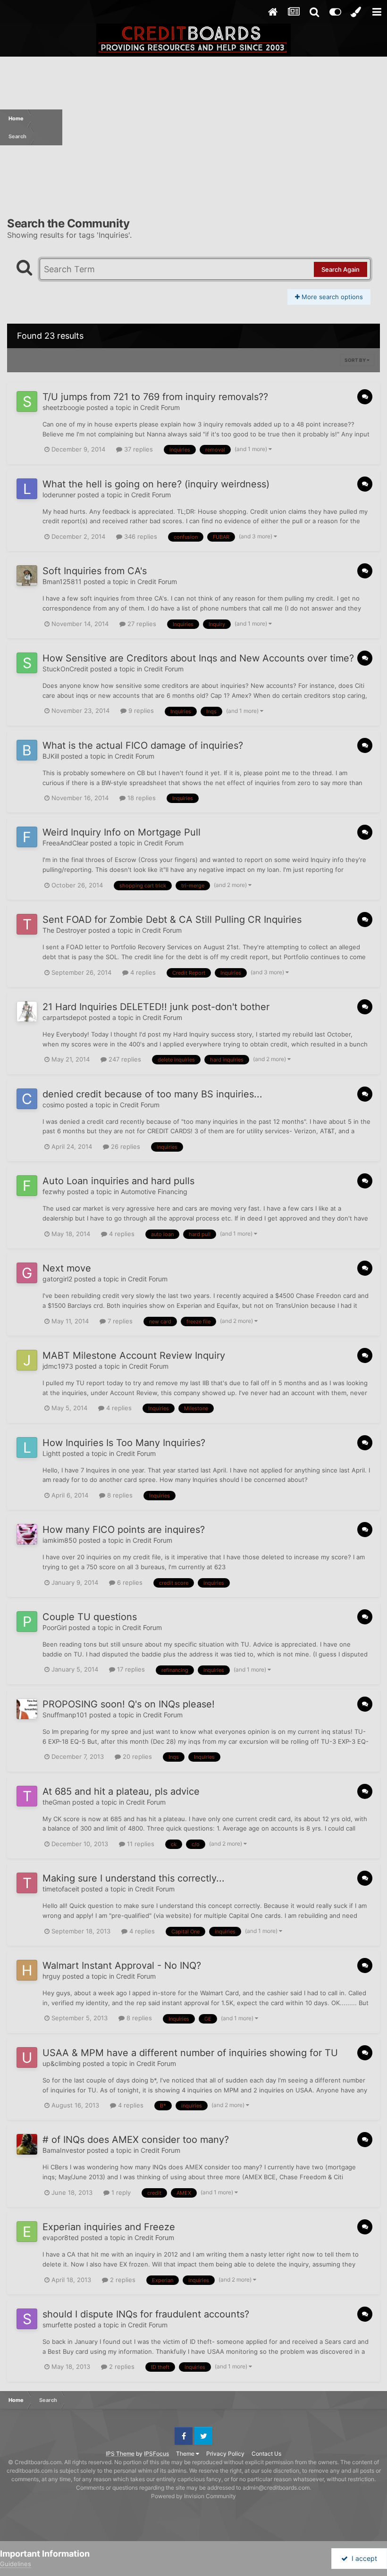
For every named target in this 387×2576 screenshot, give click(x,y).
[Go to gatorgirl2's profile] (27, 1273)
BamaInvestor (64, 2150)
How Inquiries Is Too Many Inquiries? (124, 1443)
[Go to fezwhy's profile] (27, 1186)
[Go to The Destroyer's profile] (27, 924)
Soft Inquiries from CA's (95, 571)
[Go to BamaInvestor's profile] (27, 2144)
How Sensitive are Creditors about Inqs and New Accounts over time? (198, 658)
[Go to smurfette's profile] (27, 2319)
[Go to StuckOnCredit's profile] (27, 663)
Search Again (341, 269)
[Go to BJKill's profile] (27, 750)
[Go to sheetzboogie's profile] (27, 401)
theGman (56, 1802)
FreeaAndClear (65, 843)
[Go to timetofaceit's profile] (27, 1883)
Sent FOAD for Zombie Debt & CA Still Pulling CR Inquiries (172, 920)
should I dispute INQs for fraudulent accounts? (146, 2314)
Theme (186, 2454)
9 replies (140, 711)
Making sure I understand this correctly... (134, 1878)
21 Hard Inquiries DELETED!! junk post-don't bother (156, 1007)
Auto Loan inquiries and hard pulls (118, 1181)
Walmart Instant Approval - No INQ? (122, 1965)
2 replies (122, 2280)
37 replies (138, 449)
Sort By (356, 360)
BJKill (51, 756)
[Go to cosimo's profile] (27, 1099)
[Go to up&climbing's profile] (27, 2057)
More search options (331, 297)
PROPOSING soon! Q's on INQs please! (129, 1704)
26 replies (125, 1146)
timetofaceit (61, 1889)
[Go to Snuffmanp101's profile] (27, 1709)
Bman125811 (62, 581)
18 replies (141, 798)
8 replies (119, 1495)
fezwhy (54, 1192)
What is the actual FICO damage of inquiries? (143, 745)
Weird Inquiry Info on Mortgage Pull (122, 832)
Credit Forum (160, 407)
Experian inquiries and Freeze (109, 2227)
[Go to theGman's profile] (27, 1796)
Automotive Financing (154, 1192)
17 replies (130, 1669)
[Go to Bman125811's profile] (27, 576)
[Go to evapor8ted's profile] (27, 2232)
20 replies (136, 1756)
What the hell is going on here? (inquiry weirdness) (156, 484)
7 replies (119, 1321)
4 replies (142, 972)
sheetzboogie (63, 407)
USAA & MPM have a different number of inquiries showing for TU (190, 2053)
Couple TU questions (90, 1617)
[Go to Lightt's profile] (27, 1447)
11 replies (140, 1844)
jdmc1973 (58, 1366)
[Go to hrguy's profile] (27, 1970)
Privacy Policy (225, 2454)
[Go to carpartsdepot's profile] (27, 1012)
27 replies (141, 624)
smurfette (57, 2325)
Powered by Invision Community (193, 2496)
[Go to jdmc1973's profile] (27, 1360)
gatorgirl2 (57, 1279)
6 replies (129, 1582)
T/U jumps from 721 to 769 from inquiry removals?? (155, 397)
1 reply (120, 2192)
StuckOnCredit (65, 669)
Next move (67, 1268)
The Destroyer (64, 930)
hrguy (51, 1976)
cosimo (53, 1105)
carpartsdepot (65, 1017)
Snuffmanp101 (65, 1715)
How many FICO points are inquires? (124, 1530)
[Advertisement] (225, 127)
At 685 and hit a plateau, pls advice (121, 1791)
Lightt (51, 1453)
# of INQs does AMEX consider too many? (136, 2140)
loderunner (59, 495)
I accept (362, 2558)
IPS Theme (120, 2454)
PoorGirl (55, 1627)
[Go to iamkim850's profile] (27, 1534)
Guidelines (16, 2564)
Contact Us (266, 2454)
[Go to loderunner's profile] (27, 489)
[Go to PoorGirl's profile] (27, 1622)
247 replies (124, 1059)
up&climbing (62, 2063)
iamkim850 (60, 1540)
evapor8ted (61, 2237)
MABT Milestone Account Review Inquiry (134, 1355)
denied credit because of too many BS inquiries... (152, 1094)
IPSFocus (156, 2454)
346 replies (140, 536)
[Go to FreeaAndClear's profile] (27, 837)
